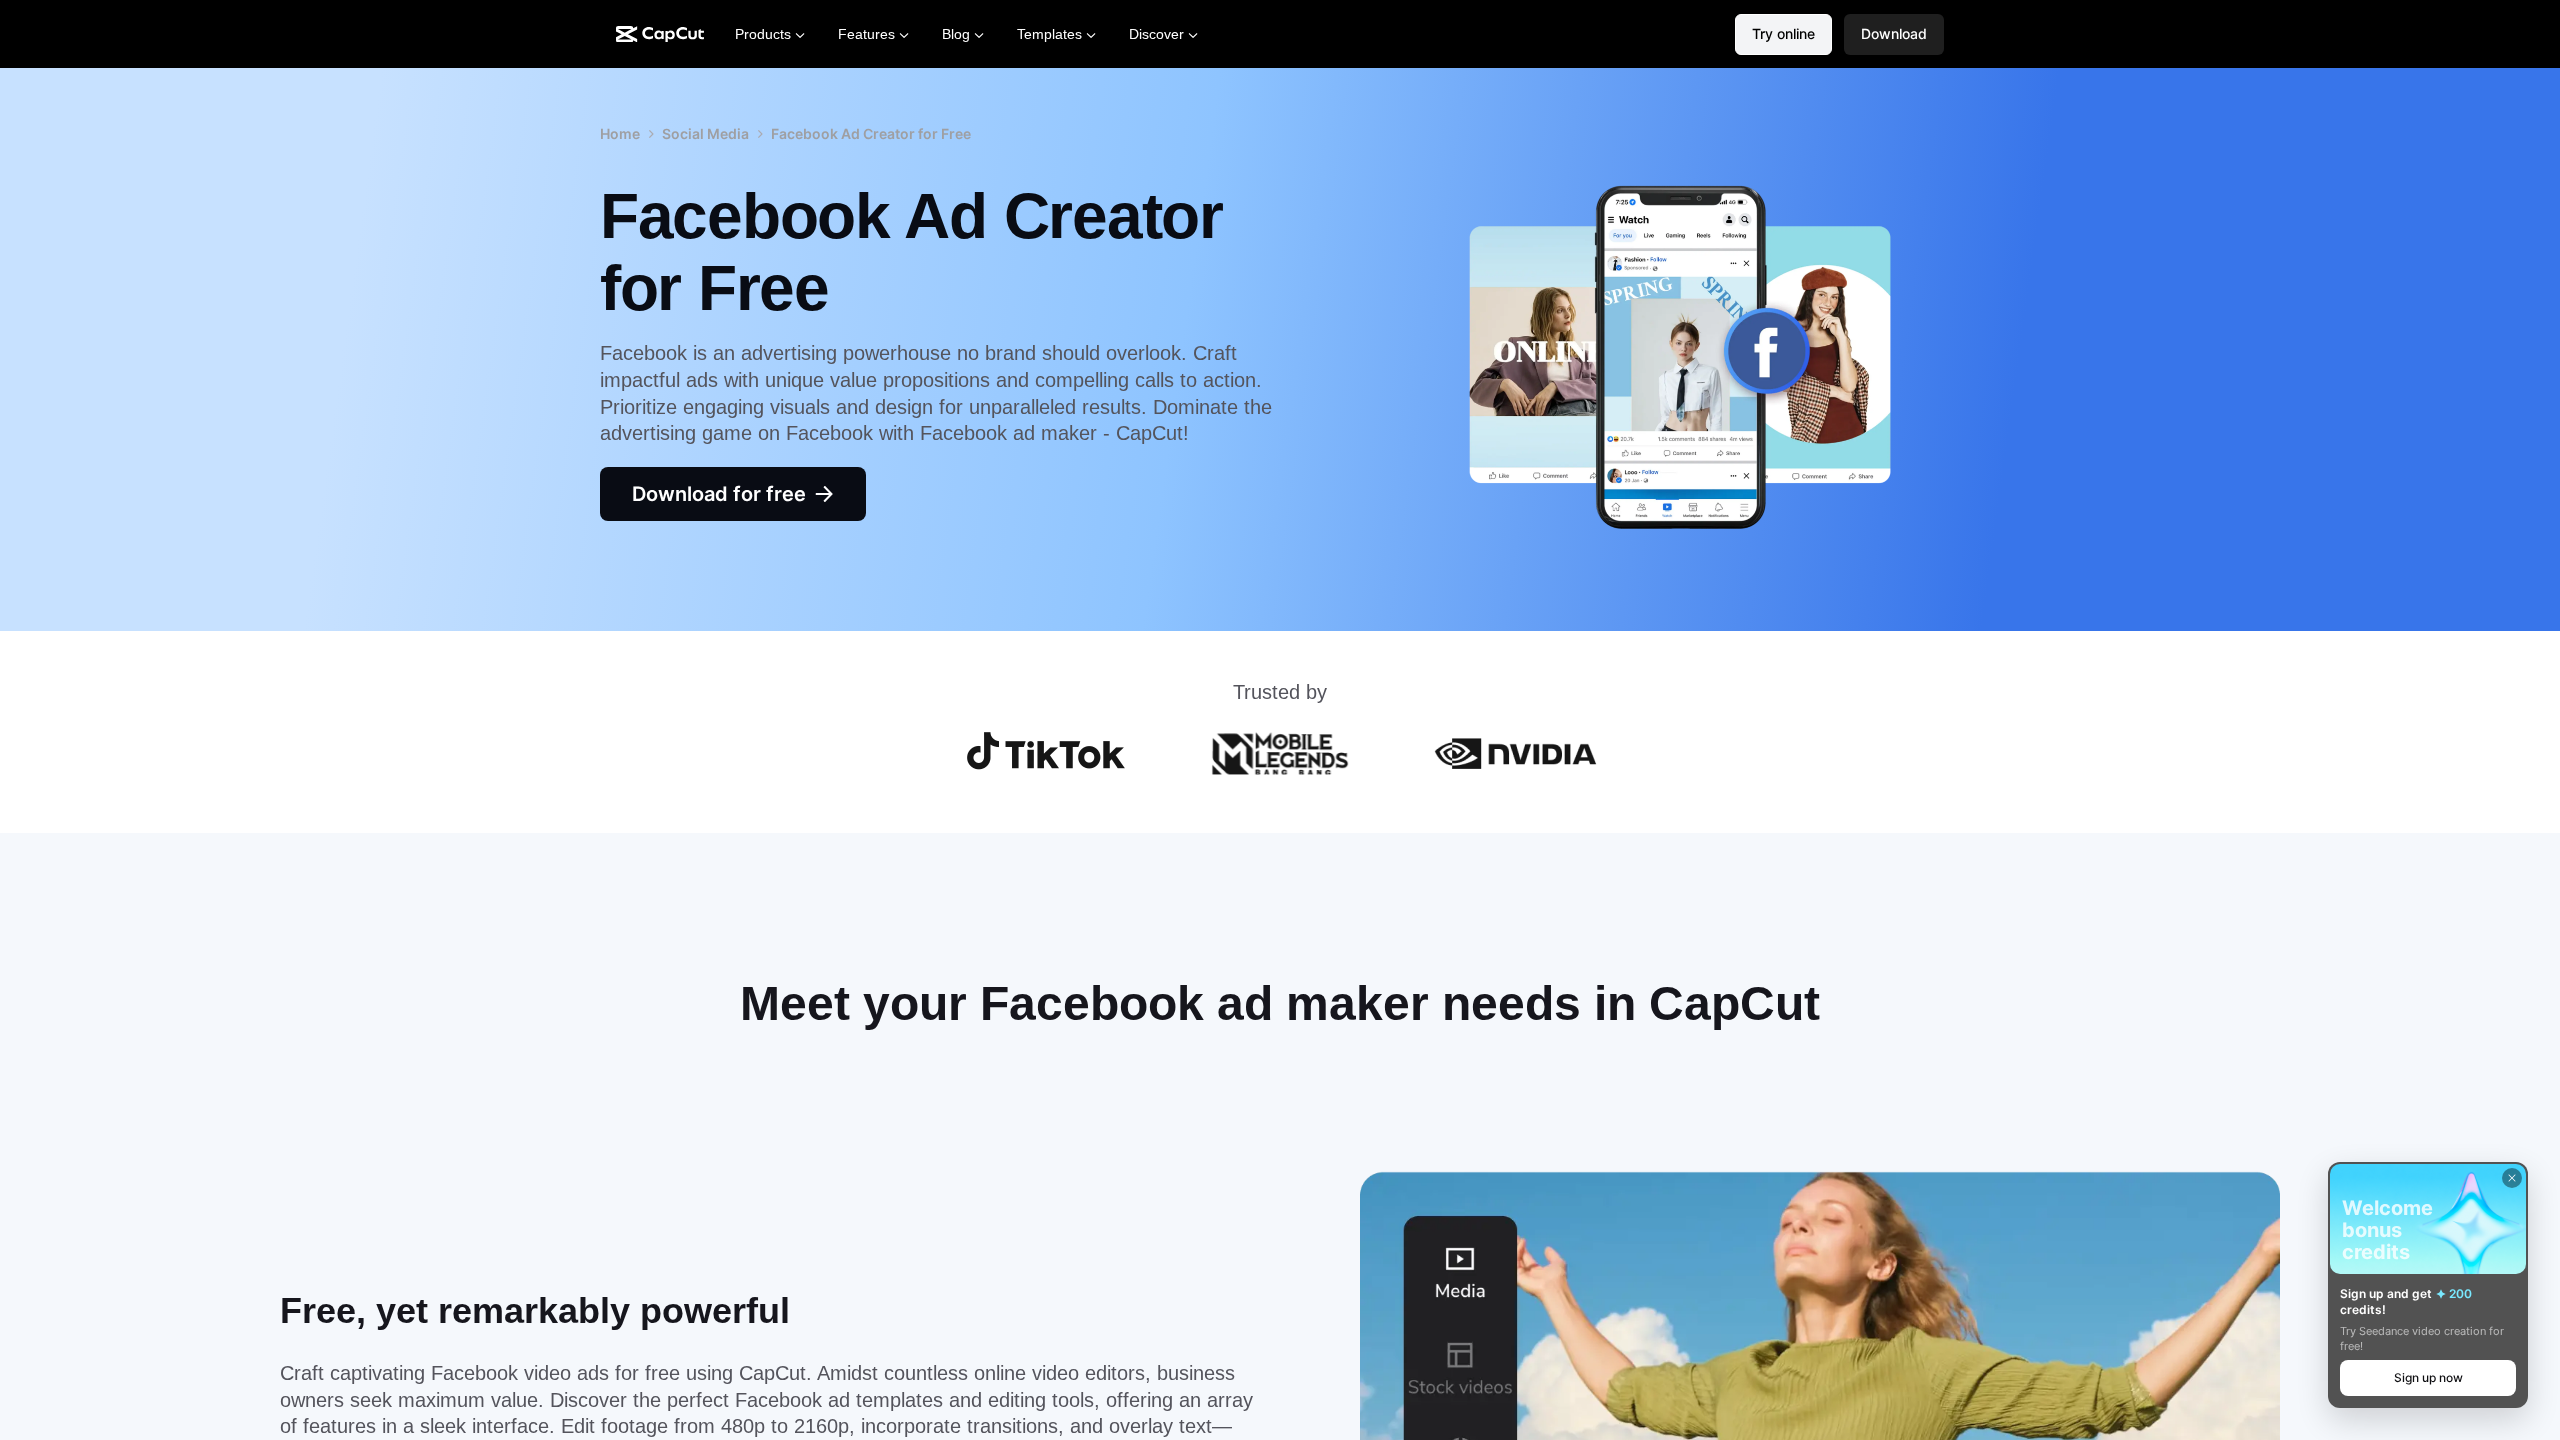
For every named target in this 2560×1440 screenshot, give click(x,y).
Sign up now (2428, 1377)
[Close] (2512, 1178)
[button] (1894, 34)
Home (620, 133)
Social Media (705, 133)
